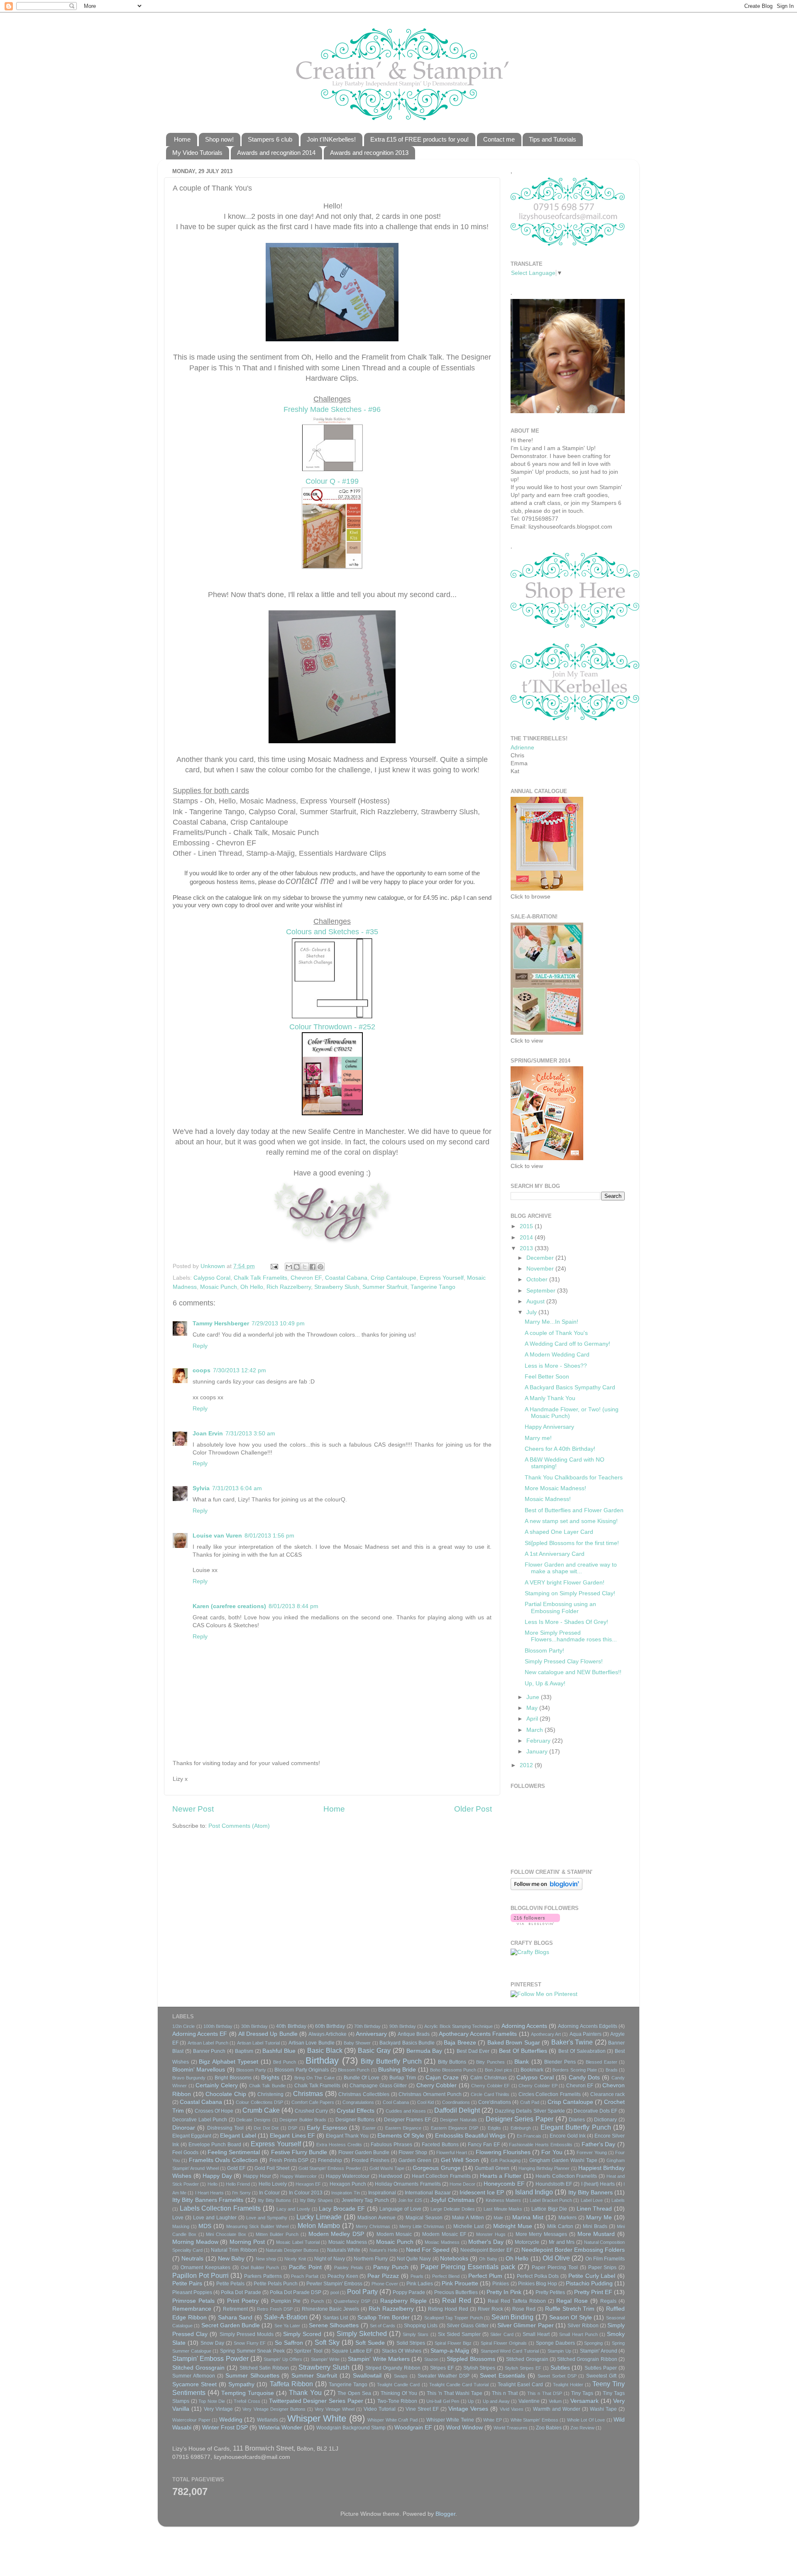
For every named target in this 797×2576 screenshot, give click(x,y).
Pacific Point (305, 2267)
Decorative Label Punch (200, 2120)
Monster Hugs (491, 2234)
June (534, 1697)
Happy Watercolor (299, 2176)
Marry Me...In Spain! (551, 1322)
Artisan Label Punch (208, 2043)
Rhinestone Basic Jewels (331, 2309)
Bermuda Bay (424, 2051)
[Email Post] (274, 1266)
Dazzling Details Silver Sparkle (530, 2111)
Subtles (560, 2368)
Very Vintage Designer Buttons (274, 2409)
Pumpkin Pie (286, 2301)
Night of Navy (330, 2259)
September (542, 1291)
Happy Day (217, 2176)
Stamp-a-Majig (450, 2351)
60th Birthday (330, 2026)
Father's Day (599, 2144)
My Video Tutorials (197, 153)
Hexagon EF (308, 2184)
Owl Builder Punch (260, 2267)
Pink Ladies (420, 2284)
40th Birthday (291, 2026)
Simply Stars (416, 2334)
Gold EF (236, 2168)
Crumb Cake (261, 2110)
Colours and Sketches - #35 (332, 932)
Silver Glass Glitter (468, 2326)
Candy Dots (584, 2078)
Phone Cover (385, 2284)
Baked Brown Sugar (514, 2043)
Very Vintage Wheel (335, 2409)
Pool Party (362, 2292)
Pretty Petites (550, 2292)
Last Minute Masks (503, 2209)
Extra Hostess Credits (339, 2145)
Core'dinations (495, 2102)
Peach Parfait (305, 2276)
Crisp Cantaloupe (394, 1278)
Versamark (584, 2401)
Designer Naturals (458, 2120)
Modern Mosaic (394, 2234)
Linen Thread (594, 2209)
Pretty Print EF (593, 2292)
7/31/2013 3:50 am (250, 1434)
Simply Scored (302, 2334)
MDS (205, 2226)
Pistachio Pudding (589, 2283)
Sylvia (201, 1488)
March (535, 1730)
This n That (505, 2393)
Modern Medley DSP (336, 2234)
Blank (522, 2062)
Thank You (305, 2392)
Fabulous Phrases (391, 2145)
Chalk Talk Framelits (260, 1278)
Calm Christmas (489, 2078)
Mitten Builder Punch (277, 2234)
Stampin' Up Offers (283, 2359)
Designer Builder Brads (303, 2120)
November (541, 1269)
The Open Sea (354, 2393)
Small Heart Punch (578, 2334)
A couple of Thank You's (556, 1333)
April (533, 1719)
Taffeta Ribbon (291, 2384)
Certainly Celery (217, 2085)
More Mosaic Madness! (555, 1488)
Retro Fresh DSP (275, 2309)
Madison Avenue (376, 2218)
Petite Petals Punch (276, 2284)
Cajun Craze (442, 2078)
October (538, 1279)
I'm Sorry (241, 2193)
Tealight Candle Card (398, 2385)
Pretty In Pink (504, 2292)
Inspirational (382, 2193)
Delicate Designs (253, 2120)
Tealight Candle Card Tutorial (459, 2385)
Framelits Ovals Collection (224, 2160)
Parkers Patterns (263, 2276)
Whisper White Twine (450, 2420)
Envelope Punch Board (215, 2145)
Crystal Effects (356, 2111)
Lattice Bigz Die (549, 2209)
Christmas (308, 2094)
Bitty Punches (490, 2062)
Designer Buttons (355, 2120)
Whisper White (317, 2418)
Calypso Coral (212, 1278)
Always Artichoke (328, 2034)
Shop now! (219, 139)
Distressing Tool (225, 2128)
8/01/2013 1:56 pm (269, 1536)
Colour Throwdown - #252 (332, 1027)
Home (182, 139)
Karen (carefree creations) (229, 1606)
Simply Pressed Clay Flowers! (564, 1661)
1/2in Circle (183, 2026)
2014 (527, 1238)
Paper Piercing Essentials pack (468, 2267)
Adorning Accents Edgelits (588, 2026)
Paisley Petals (349, 2267)
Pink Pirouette (460, 2283)
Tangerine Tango (433, 1287)
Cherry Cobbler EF (490, 2086)
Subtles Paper (601, 2368)
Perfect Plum (485, 2276)
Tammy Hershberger (221, 1324)
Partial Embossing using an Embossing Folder (560, 1608)
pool (335, 2292)
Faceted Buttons (440, 2145)
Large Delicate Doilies (452, 2209)
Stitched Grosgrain (527, 2359)
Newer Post (193, 1809)
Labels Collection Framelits (220, 2208)
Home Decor (462, 2184)
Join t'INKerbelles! (331, 139)
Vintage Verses (468, 2409)
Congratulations (358, 2102)
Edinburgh (521, 2128)
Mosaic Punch (219, 1287)
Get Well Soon (460, 2160)
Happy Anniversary (549, 1427)
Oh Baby (488, 2259)
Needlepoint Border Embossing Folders (573, 2250)
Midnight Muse (513, 2226)
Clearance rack (608, 2094)
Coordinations (456, 2102)
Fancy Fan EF (484, 2145)
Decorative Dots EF (595, 2111)
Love (178, 2218)
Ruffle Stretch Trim (570, 2309)
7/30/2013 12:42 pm (240, 1370)
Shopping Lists (421, 2326)
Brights (270, 2078)
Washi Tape (603, 2409)
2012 (527, 1765)
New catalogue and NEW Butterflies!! (573, 1672)
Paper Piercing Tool (555, 2267)
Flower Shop (413, 2152)
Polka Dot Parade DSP (296, 2292)
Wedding (231, 2420)
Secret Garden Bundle (231, 2325)
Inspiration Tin (345, 2193)
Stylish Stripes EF (523, 2368)
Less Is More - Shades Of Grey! (566, 1622)
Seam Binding (513, 2317)
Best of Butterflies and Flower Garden (574, 1510)
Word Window (465, 2428)
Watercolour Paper (191, 2420)
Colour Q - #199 (332, 481)
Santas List (336, 2318)
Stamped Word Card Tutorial (510, 2351)
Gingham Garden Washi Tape (563, 2160)
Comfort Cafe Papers (313, 2102)
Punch (317, 2301)
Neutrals (192, 2259)
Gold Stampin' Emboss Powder (330, 2168)
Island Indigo (534, 2192)
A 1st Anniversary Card (555, 1554)
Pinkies (501, 2284)
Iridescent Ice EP (482, 2193)
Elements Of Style (401, 2136)
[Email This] (289, 1267)
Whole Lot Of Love (586, 2420)
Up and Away (496, 2401)
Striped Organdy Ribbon (393, 2368)
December (541, 1258)
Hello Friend (238, 2184)
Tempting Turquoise (248, 2393)
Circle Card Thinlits (490, 2094)
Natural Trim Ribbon (234, 2250)
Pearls (417, 2276)
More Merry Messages (542, 2234)
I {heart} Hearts (598, 2184)
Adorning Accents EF (200, 2034)
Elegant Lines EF (292, 2136)
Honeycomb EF (504, 2184)
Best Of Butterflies (523, 2051)
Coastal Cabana (346, 1278)
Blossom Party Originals (302, 2070)
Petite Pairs (187, 2283)
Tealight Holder (568, 2385)
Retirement (235, 2309)
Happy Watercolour (348, 2176)
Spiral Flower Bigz (453, 2343)
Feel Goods (185, 2152)
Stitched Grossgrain (198, 2368)
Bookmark (532, 2070)
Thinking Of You (399, 2393)
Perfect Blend (446, 2276)
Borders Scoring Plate (575, 2070)
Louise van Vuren (217, 1536)
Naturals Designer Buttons (292, 2250)
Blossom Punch (354, 2070)
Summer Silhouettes (252, 2376)
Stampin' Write (325, 2359)
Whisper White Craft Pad (392, 2420)
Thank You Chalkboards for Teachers (574, 1478)
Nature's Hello (384, 2250)
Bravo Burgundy (189, 2078)
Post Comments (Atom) (239, 1826)
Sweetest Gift (601, 2376)
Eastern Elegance (403, 2128)
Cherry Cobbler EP (538, 2086)
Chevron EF (306, 1278)
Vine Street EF (422, 2409)
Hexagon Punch (348, 2184)
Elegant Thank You (347, 2136)
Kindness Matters (503, 2200)
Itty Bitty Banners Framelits (208, 2200)
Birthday (322, 2061)
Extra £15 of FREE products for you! (419, 139)
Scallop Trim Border (384, 2318)
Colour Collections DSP (259, 2102)
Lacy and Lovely (293, 2209)
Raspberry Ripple (403, 2301)
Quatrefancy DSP (352, 2301)
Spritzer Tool (308, 2351)
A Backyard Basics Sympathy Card (570, 1387)
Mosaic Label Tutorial (298, 2242)
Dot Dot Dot (266, 2128)
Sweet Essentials (502, 2376)
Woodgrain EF (413, 2428)
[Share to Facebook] (313, 1267)
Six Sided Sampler (459, 2334)
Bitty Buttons (452, 2062)
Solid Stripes (411, 2343)
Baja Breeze (460, 2043)
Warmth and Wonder (557, 2409)
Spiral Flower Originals (504, 2343)
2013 (527, 1248)
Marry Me (599, 2217)
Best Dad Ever (473, 2051)
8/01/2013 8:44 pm (293, 1606)
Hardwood (390, 2176)
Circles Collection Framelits (550, 2094)
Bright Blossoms (233, 2078)
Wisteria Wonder (280, 2428)
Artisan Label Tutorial (258, 2043)
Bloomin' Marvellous (199, 2070)
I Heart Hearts (209, 2193)
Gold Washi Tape (387, 2168)
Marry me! (538, 1438)
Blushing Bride (397, 2070)
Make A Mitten (468, 2218)
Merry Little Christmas (422, 2226)
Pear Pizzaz (383, 2276)
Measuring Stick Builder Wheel (257, 2226)
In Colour (269, 2193)
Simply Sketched (362, 2334)
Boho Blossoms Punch (453, 2070)
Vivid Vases (512, 2409)
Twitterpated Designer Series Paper (316, 2401)
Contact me (499, 139)
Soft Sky (327, 2342)
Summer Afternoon (194, 2376)
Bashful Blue (279, 2051)
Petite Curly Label (592, 2276)
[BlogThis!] (297, 1267)
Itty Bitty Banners (590, 2193)
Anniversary (371, 2034)
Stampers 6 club (270, 139)
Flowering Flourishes (503, 2152)
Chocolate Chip (226, 2094)
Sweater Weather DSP (444, 2376)
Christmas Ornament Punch (430, 2094)
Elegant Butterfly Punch (576, 2127)
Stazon (431, 2359)
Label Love (592, 2200)
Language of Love (400, 2209)
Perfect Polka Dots (538, 2276)
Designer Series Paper (520, 2119)
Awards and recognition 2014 (276, 153)
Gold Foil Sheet (272, 2168)
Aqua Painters (586, 2034)
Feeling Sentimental (234, 2152)
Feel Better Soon (547, 1377)
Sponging (593, 2343)
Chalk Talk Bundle (267, 2086)
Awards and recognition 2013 (369, 153)
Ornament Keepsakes (205, 2267)
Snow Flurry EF (250, 2343)
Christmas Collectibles (364, 2094)
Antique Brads (414, 2034)
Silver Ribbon (583, 2326)
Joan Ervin (208, 1434)
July (532, 1312)
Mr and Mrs (562, 2242)
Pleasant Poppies (192, 2292)
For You (552, 2152)
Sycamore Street (194, 2384)
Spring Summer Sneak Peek (252, 2351)
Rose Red (524, 2309)
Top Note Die (212, 2401)
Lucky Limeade (319, 2217)
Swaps (401, 2376)
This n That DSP (544, 2393)
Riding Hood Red (448, 2309)
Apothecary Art (546, 2034)
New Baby (231, 2259)
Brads (612, 2070)
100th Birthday (218, 2026)
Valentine (529, 2401)
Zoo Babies (549, 2428)
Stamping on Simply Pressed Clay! (570, 1593)
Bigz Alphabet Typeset (229, 2062)
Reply (200, 1346)
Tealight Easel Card (520, 2385)
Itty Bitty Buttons (274, 2200)
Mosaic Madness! (548, 1499)
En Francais (529, 2136)
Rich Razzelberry (289, 1287)
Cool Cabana (396, 2102)
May (533, 1708)
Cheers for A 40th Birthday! (560, 1449)
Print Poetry (243, 2301)
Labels (618, 2200)
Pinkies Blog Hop (538, 2284)
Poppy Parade (409, 2292)
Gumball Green (492, 2168)
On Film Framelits (605, 2259)
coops (202, 1370)
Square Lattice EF (352, 2351)
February (539, 1741)
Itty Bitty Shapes (316, 2200)
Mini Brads (595, 2226)
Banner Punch (209, 2051)
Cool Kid (425, 2102)
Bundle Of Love (362, 2078)
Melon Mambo (319, 2226)
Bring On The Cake (314, 2078)
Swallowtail (367, 2376)
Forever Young (592, 2152)
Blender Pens (560, 2062)
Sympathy (241, 2384)
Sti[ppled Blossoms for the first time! (572, 1543)
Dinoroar (184, 2128)
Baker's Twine (572, 2042)
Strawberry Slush (337, 1287)
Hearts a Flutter (501, 2176)
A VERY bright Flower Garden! (565, 1583)
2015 (527, 1226)
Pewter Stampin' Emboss (334, 2284)
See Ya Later (287, 2326)
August (536, 1301)
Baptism (244, 2051)
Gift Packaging (506, 2160)
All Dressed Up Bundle (268, 2034)
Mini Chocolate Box (226, 2234)
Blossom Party (251, 2070)
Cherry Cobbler (437, 2085)
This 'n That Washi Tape (454, 2393)
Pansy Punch (391, 2267)
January (538, 1752)
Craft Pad (530, 2102)
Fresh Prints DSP (289, 2160)
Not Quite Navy (414, 2259)
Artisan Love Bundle (312, 2043)
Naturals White (344, 2250)
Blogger (445, 2514)
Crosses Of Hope (214, 2111)
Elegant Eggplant (192, 2136)
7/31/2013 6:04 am (237, 1488)
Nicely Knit (295, 2259)
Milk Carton (560, 2226)
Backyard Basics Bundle (407, 2043)
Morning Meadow (195, 2242)
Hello (213, 2184)
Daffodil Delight (457, 2110)
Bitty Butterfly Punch (391, 2061)
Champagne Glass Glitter (378, 2086)
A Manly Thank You (550, 1398)
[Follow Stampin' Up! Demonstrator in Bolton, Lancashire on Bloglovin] (546, 1888)
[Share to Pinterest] (320, 1267)
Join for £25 (410, 2200)
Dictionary (605, 2120)
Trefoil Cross (247, 2401)
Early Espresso (327, 2128)
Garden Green (415, 2160)
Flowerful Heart (452, 2152)
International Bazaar (428, 2193)
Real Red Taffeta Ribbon (517, 2301)
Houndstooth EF (554, 2184)
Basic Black (325, 2050)
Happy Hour (257, 2176)
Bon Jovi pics (499, 2070)
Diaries (577, 2120)
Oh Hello (252, 1287)
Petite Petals (230, 2284)
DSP (293, 2128)
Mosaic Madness (348, 2242)
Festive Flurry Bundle (299, 2152)
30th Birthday (254, 2026)
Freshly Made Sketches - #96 (332, 409)
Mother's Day (486, 2242)
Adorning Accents (524, 2026)
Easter (369, 2128)
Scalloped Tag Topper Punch (454, 2318)
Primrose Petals (193, 2301)
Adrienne (522, 748)
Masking (181, 2226)
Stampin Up (559, 2351)
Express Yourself (442, 1278)
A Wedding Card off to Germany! (567, 1344)
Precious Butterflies (456, 2292)
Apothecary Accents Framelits (478, 2034)
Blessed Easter (601, 2062)
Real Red (457, 2300)
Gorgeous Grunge (436, 2168)
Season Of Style (571, 2318)
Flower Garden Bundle (364, 2152)
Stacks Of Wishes (402, 2351)
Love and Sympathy (267, 2218)
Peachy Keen (343, 2276)
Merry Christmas (373, 2226)
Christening (270, 2094)
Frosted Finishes (370, 2160)
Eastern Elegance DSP (455, 2128)
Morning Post (247, 2242)
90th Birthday (403, 2026)
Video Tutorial (380, 2409)
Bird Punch (285, 2062)
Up (471, 2401)
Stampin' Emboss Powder (210, 2358)
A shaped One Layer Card (559, 1532)
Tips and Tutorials (553, 139)
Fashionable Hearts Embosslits (541, 2145)
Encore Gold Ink (568, 2136)
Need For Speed (428, 2250)
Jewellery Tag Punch (365, 2200)
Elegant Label (238, 2136)
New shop (266, 2259)
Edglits (494, 2128)
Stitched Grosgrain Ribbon (587, 2359)
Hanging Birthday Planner (544, 2168)
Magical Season (424, 2218)
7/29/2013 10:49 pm (278, 1324)
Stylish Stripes (479, 2368)
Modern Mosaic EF (444, 2234)
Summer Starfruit (385, 1287)
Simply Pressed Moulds (247, 2334)
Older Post (473, 1809)
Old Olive (556, 2258)
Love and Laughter (215, 2218)
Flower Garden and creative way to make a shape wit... (571, 1568)
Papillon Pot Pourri (200, 2275)
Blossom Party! (544, 1651)
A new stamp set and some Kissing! (571, 1521)
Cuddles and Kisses (406, 2111)
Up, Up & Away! (545, 1683)
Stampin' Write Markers (379, 2359)
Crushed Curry (311, 2111)
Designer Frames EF (407, 2120)
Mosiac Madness (442, 2242)
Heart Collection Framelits (441, 2176)
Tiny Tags (582, 2393)
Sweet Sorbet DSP (557, 2376)
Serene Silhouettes (334, 2325)
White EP (493, 2420)
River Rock (490, 2309)
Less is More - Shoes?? (556, 1366)
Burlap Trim (403, 2078)
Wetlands (268, 2420)
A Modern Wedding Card (557, 1355)
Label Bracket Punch (551, 2200)
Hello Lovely (273, 2184)
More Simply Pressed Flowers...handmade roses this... (571, 1636)
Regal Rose (572, 2301)
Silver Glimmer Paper (526, 2325)
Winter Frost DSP (225, 2428)
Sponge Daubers (555, 2343)
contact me (310, 880)
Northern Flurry (371, 2259)
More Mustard (596, 2234)
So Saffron (289, 2343)
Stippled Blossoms (471, 2359)
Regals (608, 2301)
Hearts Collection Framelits (566, 2176)
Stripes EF (442, 2368)
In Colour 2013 (306, 2193)
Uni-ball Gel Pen (443, 2401)
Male (498, 2218)
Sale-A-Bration (286, 2317)
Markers (567, 2218)
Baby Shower (357, 2043)
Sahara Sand (235, 2318)
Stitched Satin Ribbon (264, 2368)
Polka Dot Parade (241, 2292)
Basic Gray (374, 2050)
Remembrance (192, 2309)
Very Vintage (218, 2409)
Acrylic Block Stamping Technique (458, 2026)
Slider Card (502, 2334)
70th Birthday (367, 2026)
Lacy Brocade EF (342, 2209)
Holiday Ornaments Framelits (408, 2184)
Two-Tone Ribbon (397, 2401)
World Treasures (511, 2428)
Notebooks (454, 2259)
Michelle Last (468, 2226)
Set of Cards (383, 2326)
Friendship (330, 2160)
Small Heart (536, 2334)
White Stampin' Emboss (534, 2420)
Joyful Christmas (452, 2200)
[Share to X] (305, 1267)
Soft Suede (370, 2343)
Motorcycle (527, 2242)
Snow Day (212, 2343)
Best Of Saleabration (582, 2051)
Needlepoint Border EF (486, 2250)
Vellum (555, 2401)
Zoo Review (582, 2428)
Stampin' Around (599, 2351)
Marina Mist (528, 2217)
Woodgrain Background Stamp (351, 2428)
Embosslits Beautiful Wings (470, 2136)
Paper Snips (603, 2267)
